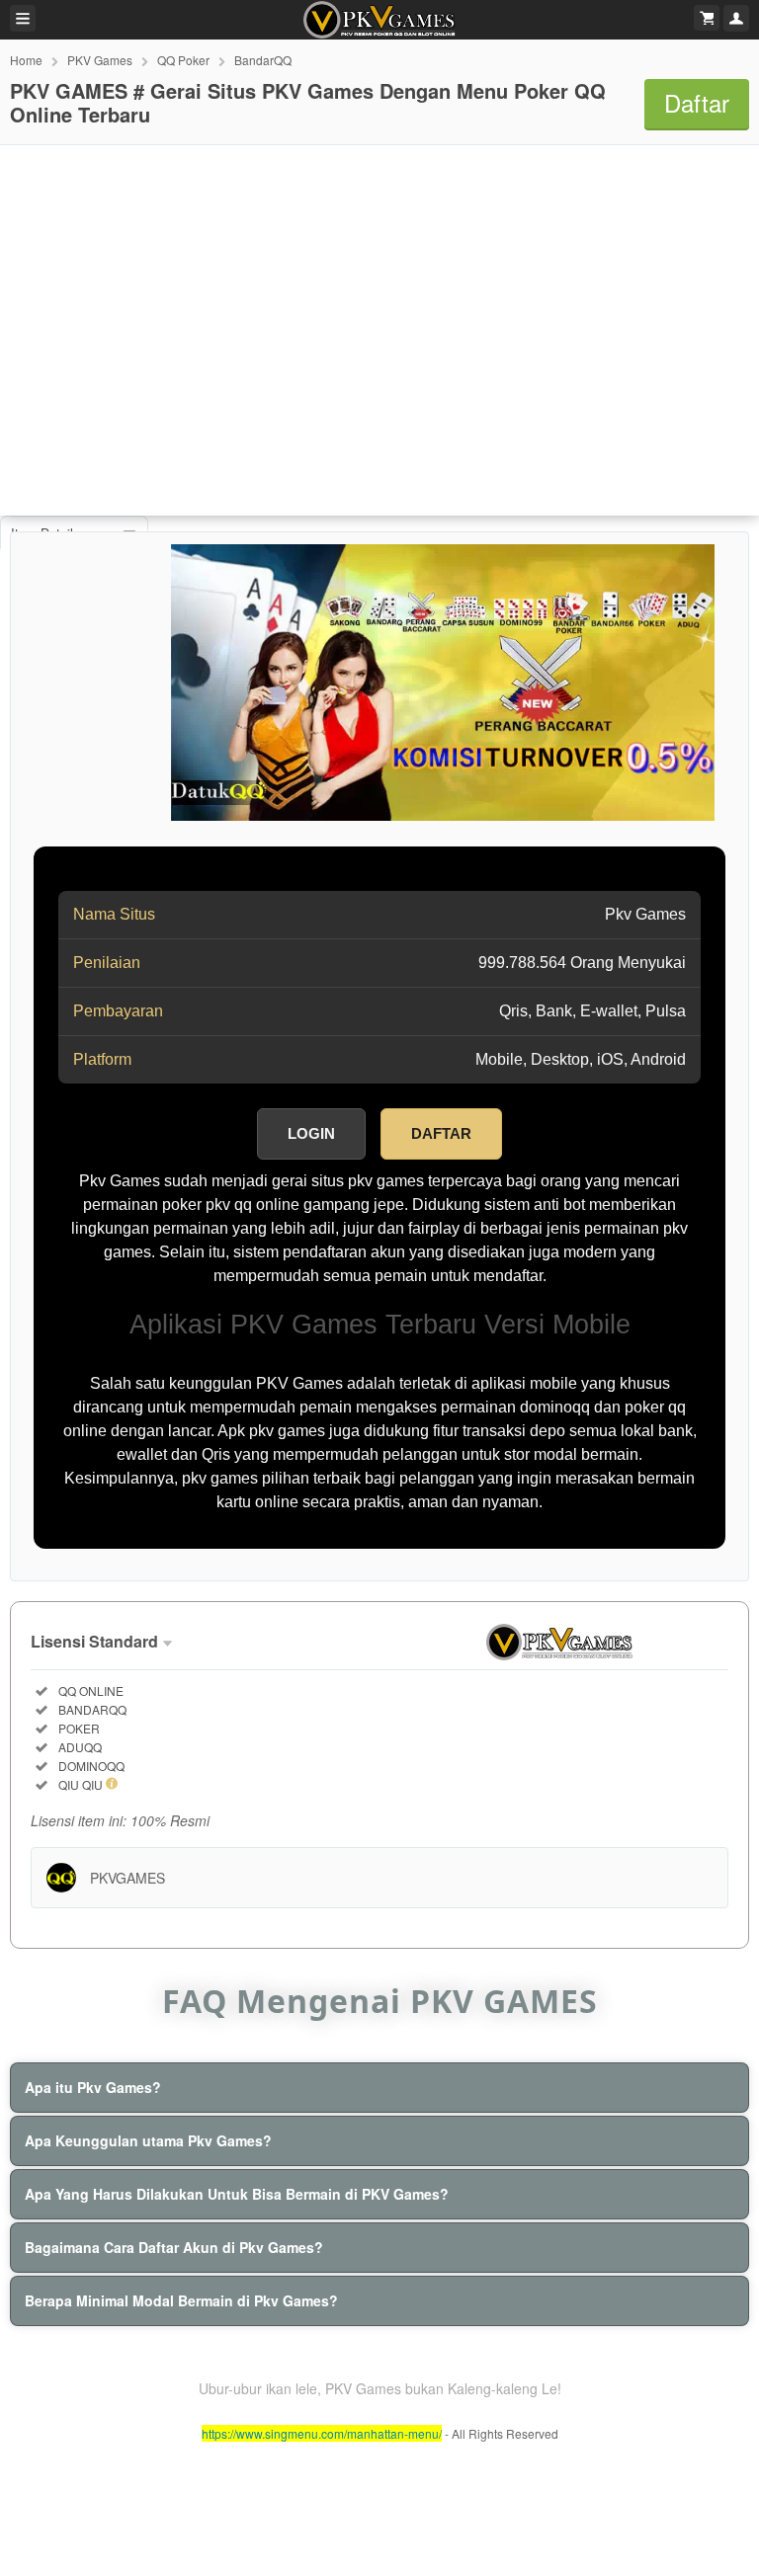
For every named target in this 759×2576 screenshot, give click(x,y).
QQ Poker (183, 60)
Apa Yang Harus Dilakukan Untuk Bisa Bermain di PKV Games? (237, 2194)
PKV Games (100, 60)
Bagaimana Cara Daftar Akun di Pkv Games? (174, 2247)
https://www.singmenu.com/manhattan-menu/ (322, 2433)
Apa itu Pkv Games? (93, 2087)
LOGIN (311, 1133)
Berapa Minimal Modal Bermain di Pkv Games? (181, 2300)
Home (26, 60)
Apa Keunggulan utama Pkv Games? (148, 2140)
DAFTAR (441, 1133)
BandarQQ (263, 60)
